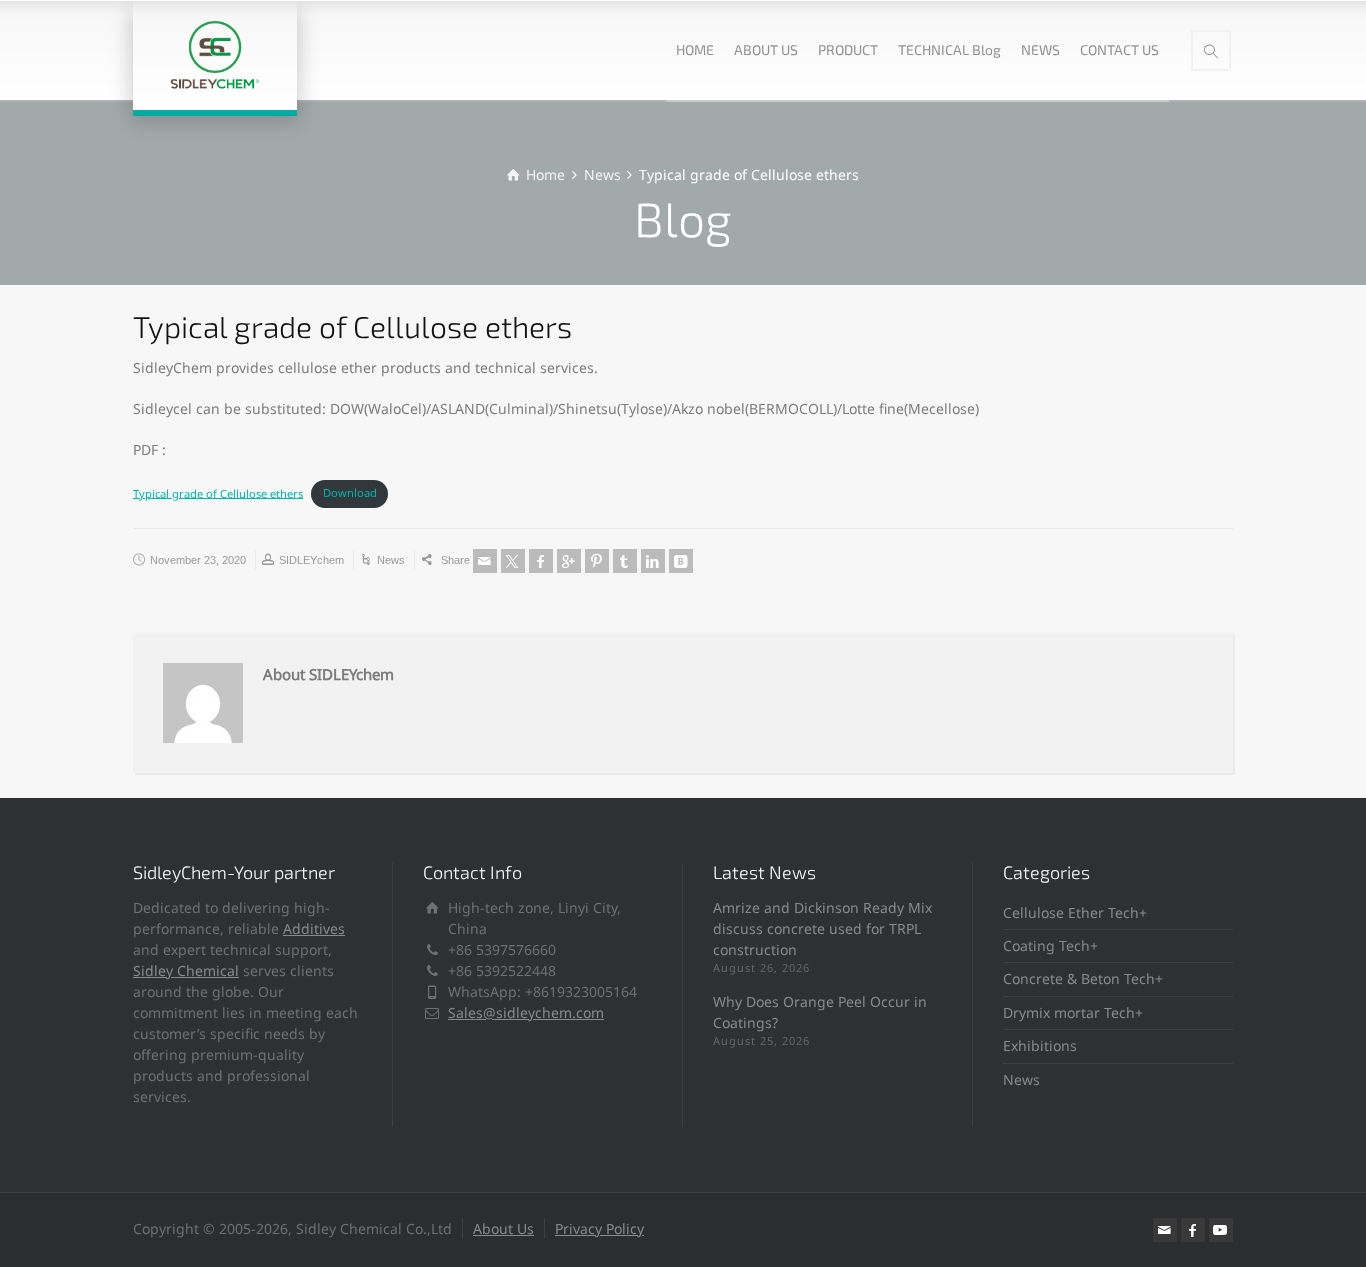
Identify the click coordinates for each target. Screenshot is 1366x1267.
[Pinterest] (597, 561)
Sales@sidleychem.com (526, 1012)
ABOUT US (766, 49)
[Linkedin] (653, 561)
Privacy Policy (599, 1228)
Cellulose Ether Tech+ (1075, 912)
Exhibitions (1040, 1045)
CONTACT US (1119, 49)
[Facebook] (541, 561)
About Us (503, 1228)
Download (350, 492)
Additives (314, 928)
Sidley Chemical (186, 970)
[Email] (485, 561)
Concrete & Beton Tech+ (1083, 978)
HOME (695, 49)
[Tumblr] (625, 561)
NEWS (1040, 49)
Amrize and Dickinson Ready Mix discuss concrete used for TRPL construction (822, 928)
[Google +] (569, 561)
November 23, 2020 (198, 560)
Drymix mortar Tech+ (1073, 1012)
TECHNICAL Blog (949, 49)
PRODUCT (848, 49)
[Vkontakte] (681, 561)
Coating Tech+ (1050, 945)
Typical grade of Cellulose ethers (218, 492)
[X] (513, 561)
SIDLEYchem (311, 560)
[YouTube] (1221, 1230)
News (391, 560)
